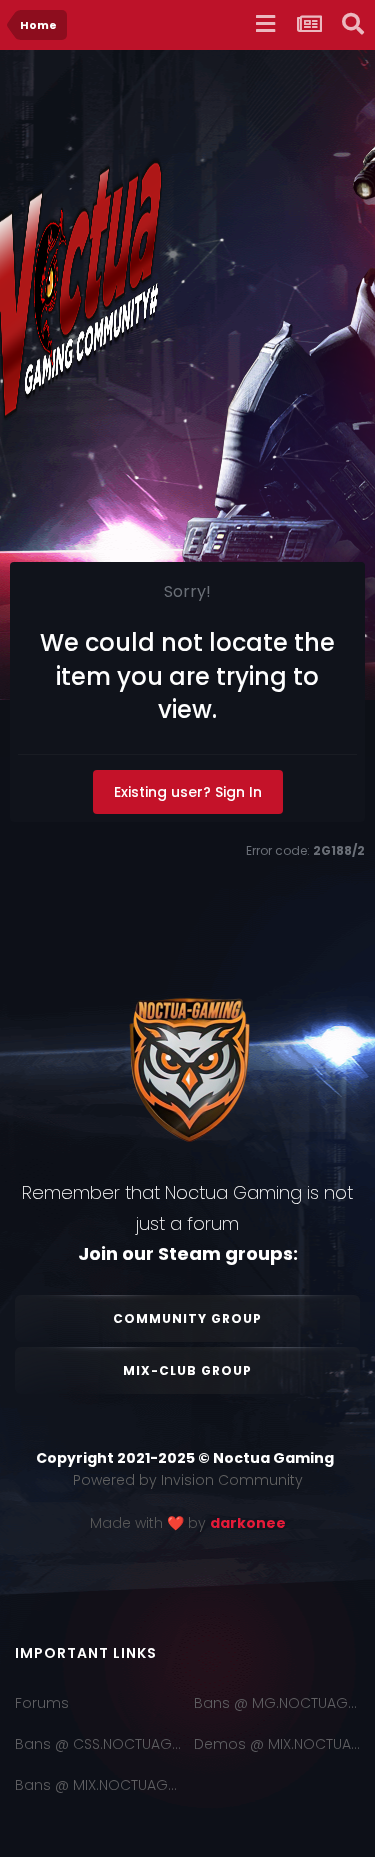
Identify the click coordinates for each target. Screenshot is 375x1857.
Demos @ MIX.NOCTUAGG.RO (277, 1744)
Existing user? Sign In (188, 792)
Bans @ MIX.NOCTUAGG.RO (98, 1785)
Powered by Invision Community (188, 1480)
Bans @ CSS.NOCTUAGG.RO (98, 1744)
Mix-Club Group (187, 1370)
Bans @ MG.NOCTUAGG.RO (277, 1703)
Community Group (187, 1318)
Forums (42, 1703)
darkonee (248, 1523)
